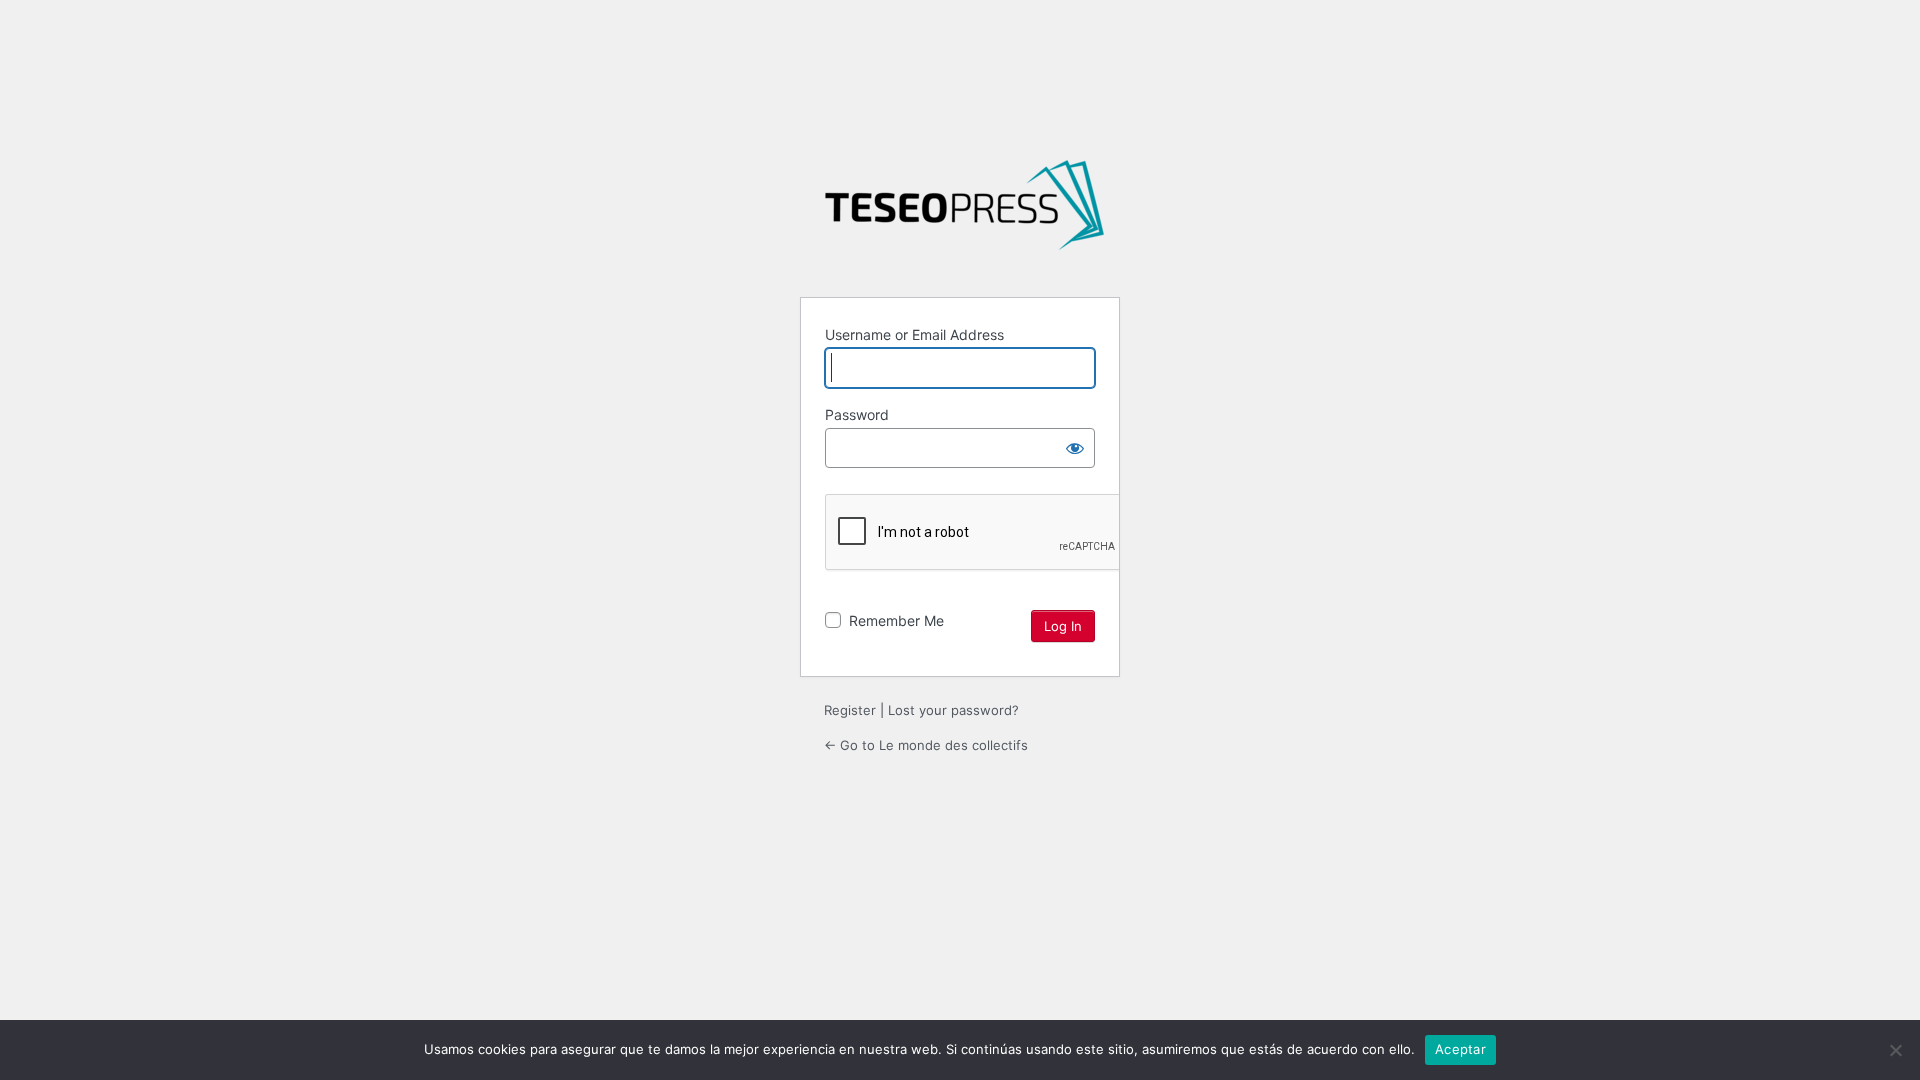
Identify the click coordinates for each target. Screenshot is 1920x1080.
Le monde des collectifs (964, 213)
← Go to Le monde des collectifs (926, 745)
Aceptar (1460, 1049)
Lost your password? (953, 710)
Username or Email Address (914, 334)
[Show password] (1075, 448)
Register (850, 710)
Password (857, 414)
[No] (1895, 1050)
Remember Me (896, 620)
